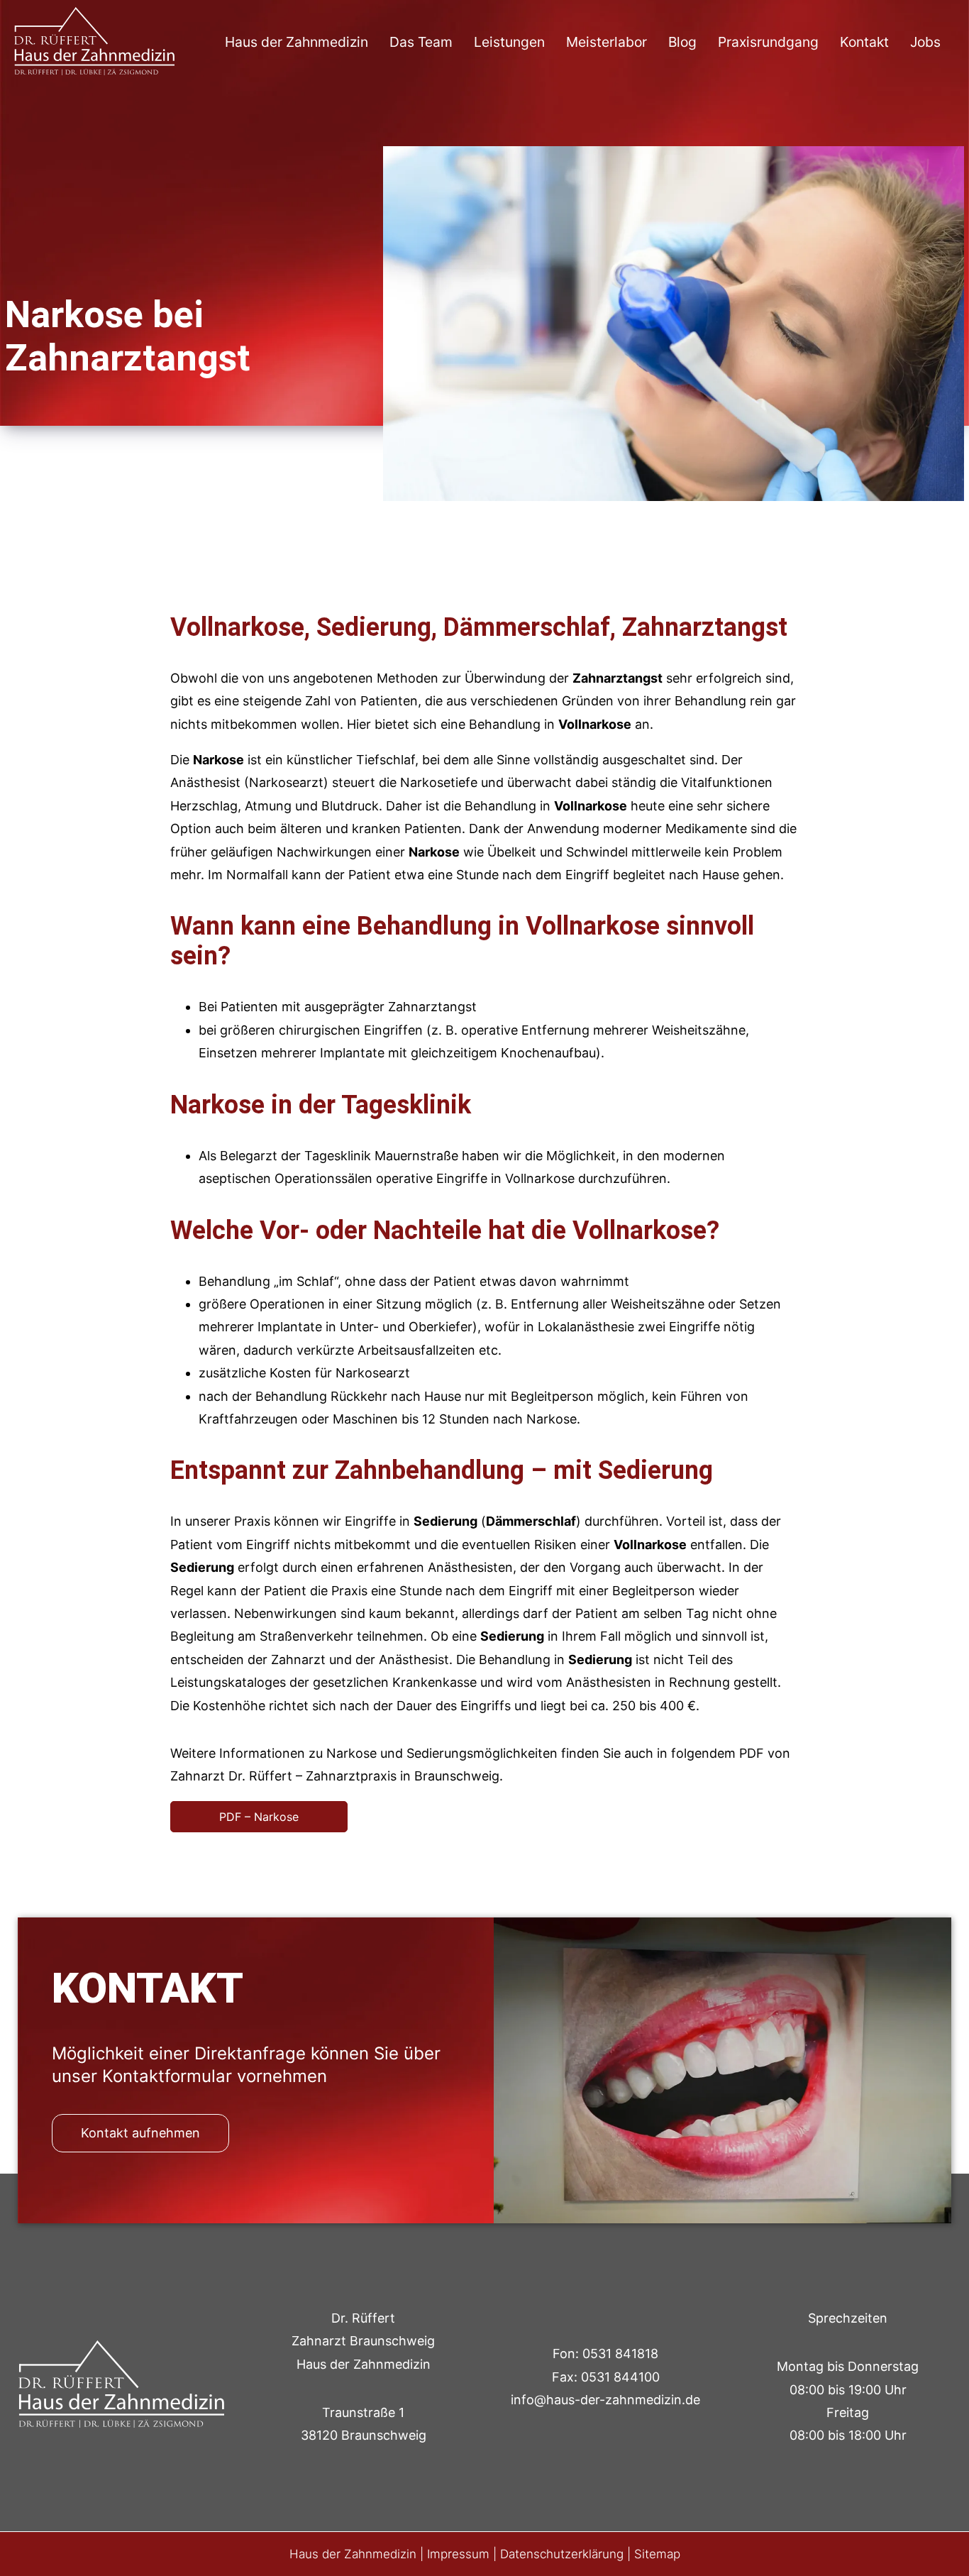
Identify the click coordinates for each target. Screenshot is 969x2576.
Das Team (421, 42)
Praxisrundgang (768, 42)
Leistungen (509, 42)
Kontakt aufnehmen (140, 2133)
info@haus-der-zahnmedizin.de (605, 2400)
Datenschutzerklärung (562, 2554)
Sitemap (657, 2554)
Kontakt (864, 42)
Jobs (925, 42)
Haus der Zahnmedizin (297, 42)
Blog (682, 42)
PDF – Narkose (259, 1817)
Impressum (458, 2554)
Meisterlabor (607, 42)
